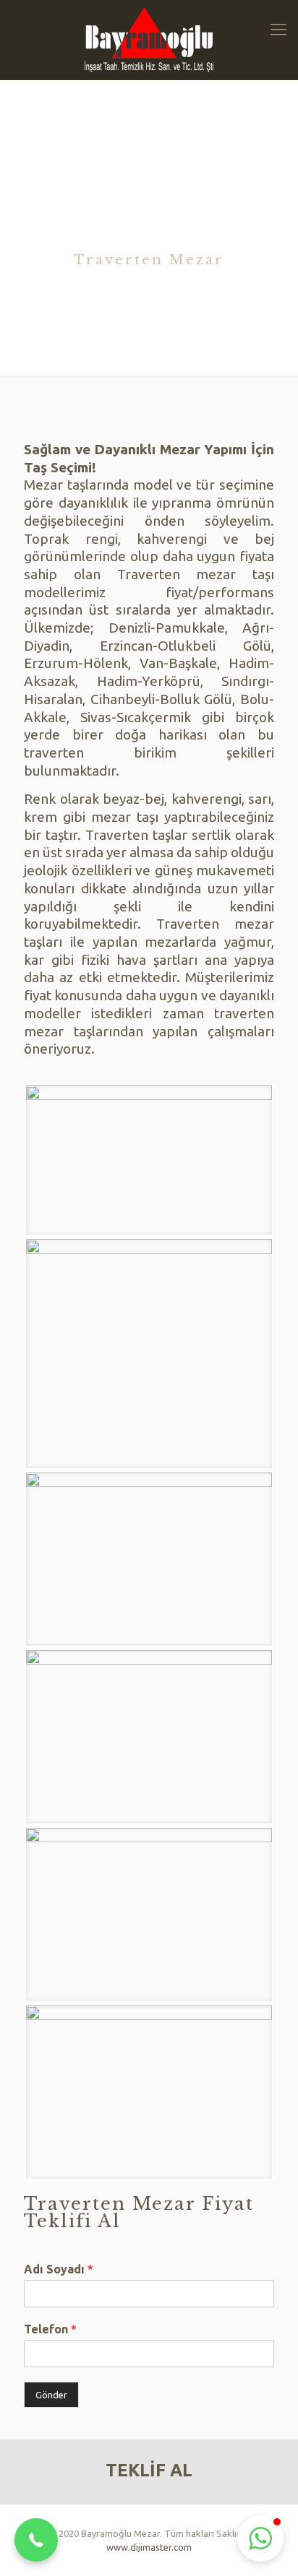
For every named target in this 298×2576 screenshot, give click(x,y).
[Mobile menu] (278, 29)
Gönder (51, 2395)
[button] (36, 2540)
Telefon (50, 2329)
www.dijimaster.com (149, 2547)
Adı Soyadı (59, 2269)
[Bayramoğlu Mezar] (149, 40)
